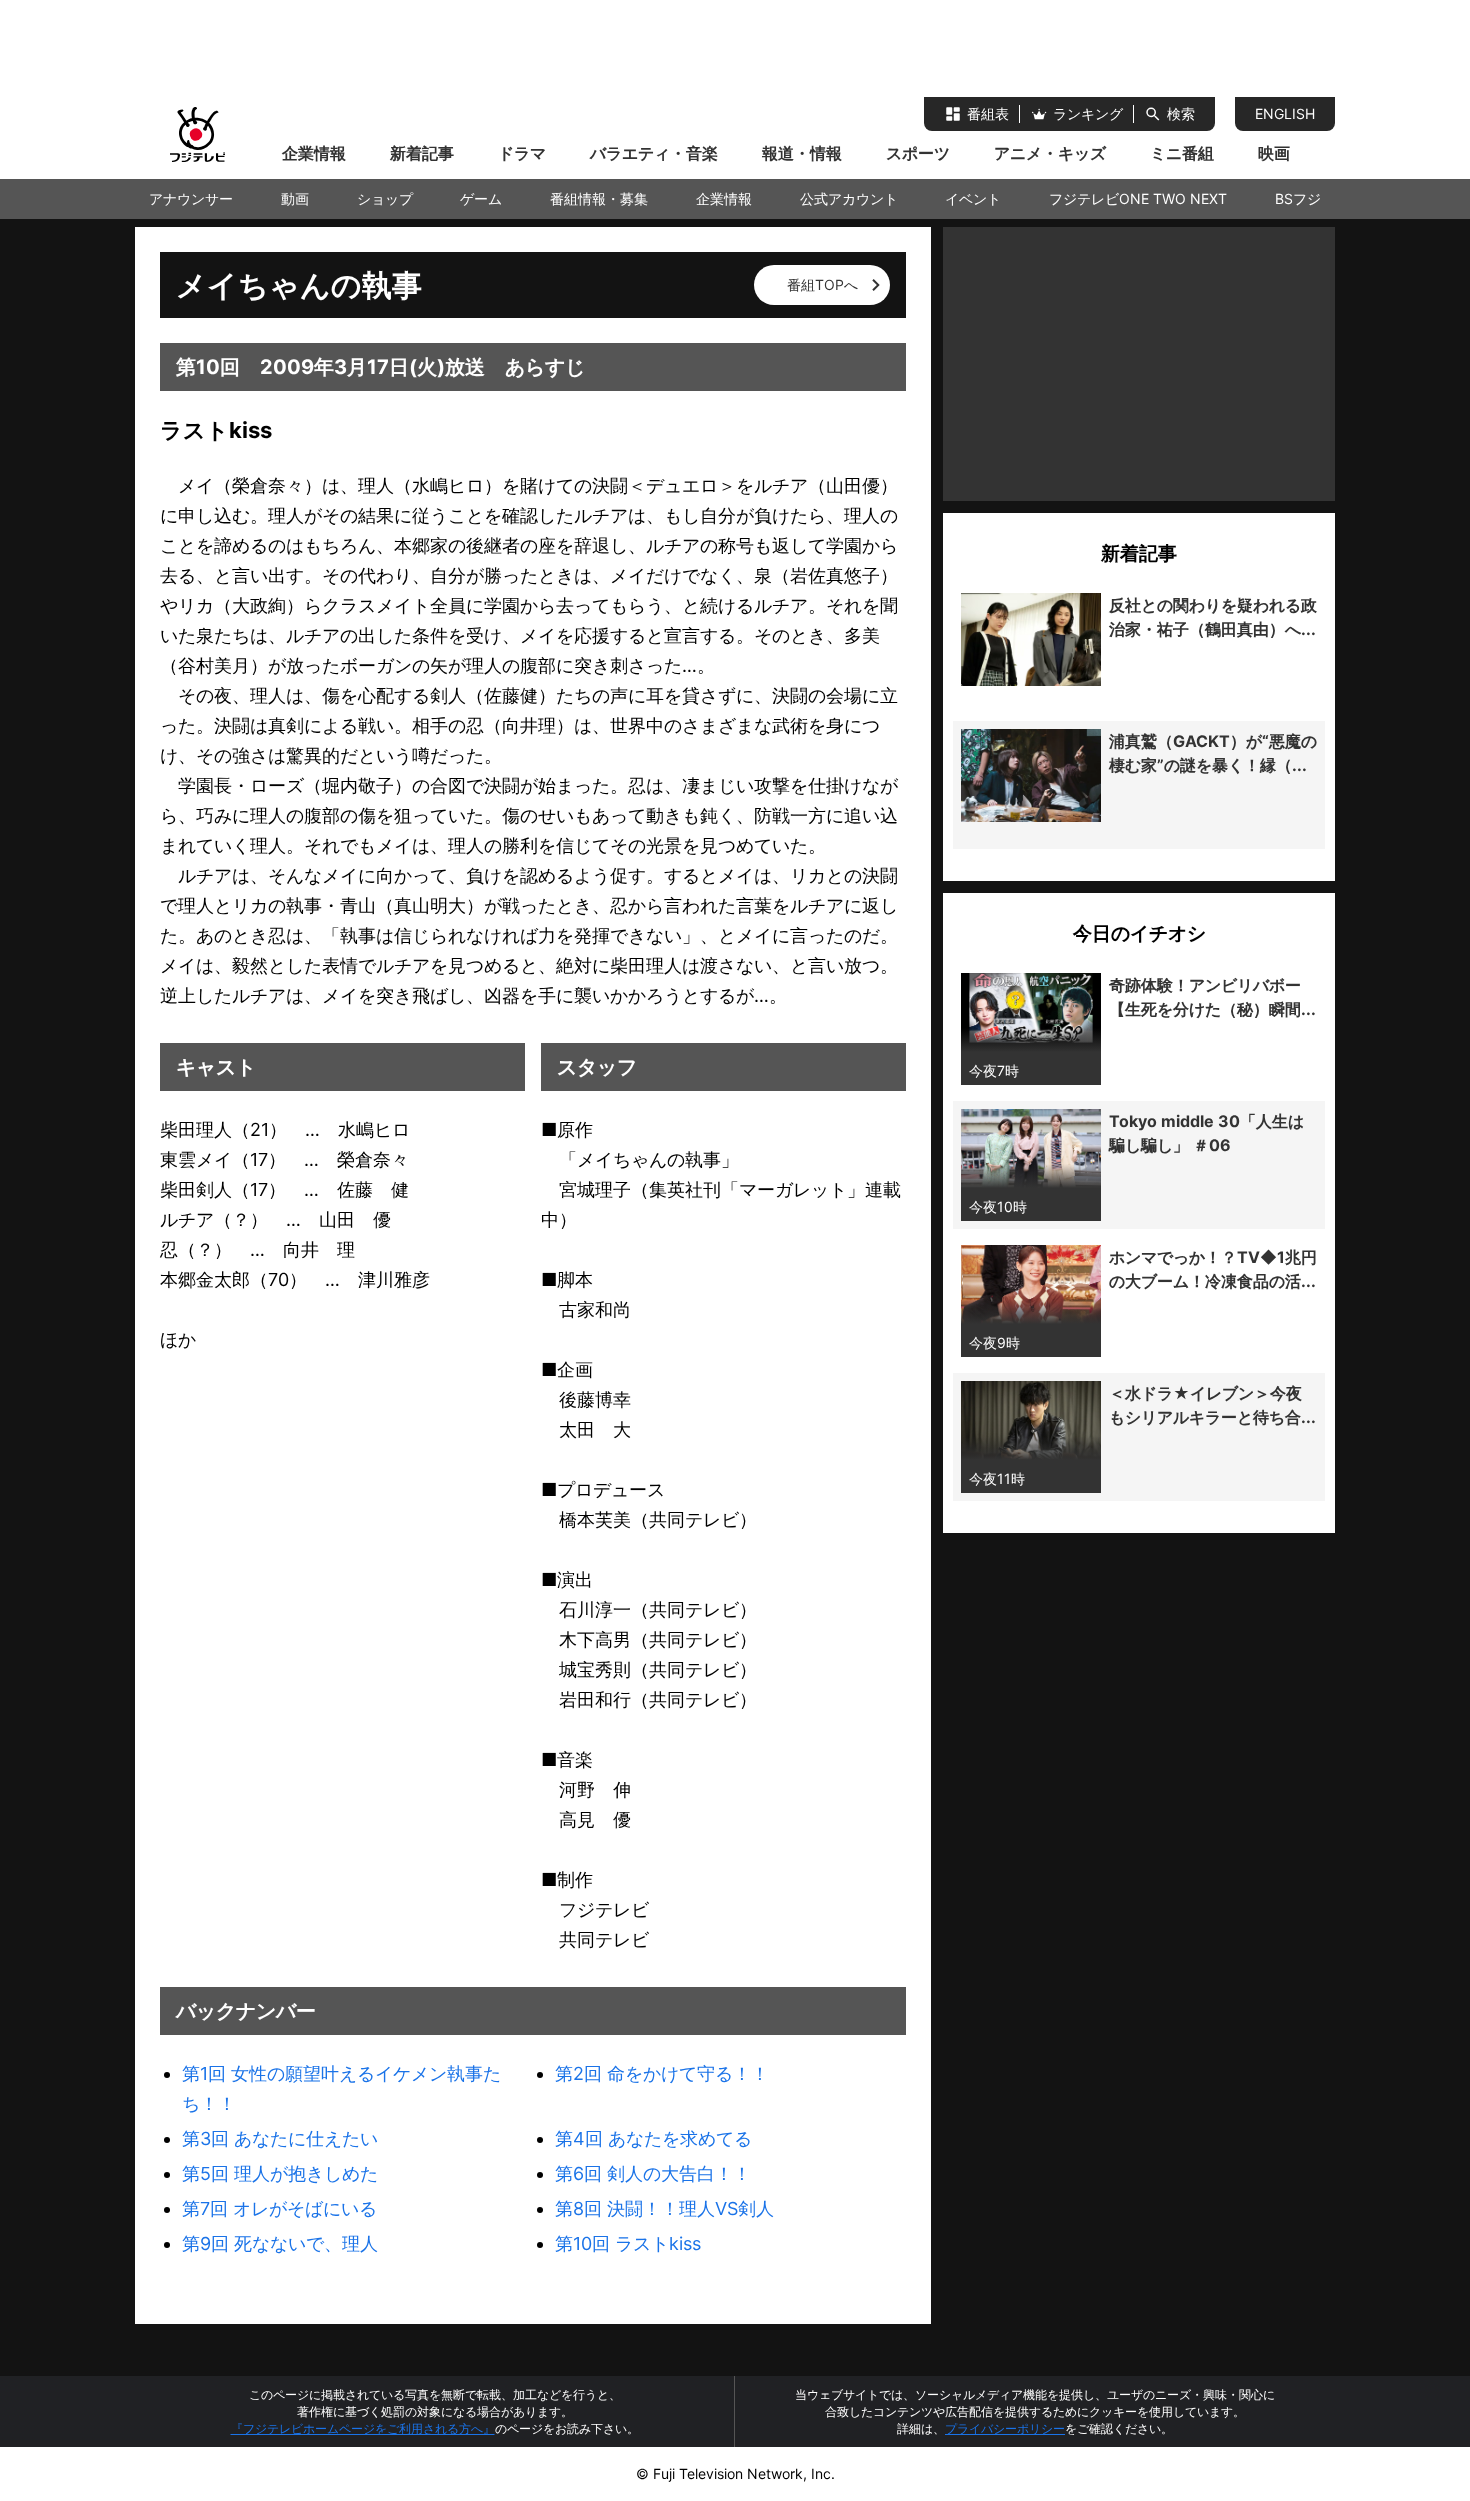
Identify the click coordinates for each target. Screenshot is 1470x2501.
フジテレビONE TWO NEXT (1138, 198)
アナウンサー (191, 198)
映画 (1274, 153)
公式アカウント (849, 198)
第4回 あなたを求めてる (653, 2138)
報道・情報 (802, 153)
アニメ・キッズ (1050, 153)
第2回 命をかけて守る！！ (662, 2073)
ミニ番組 (1182, 153)
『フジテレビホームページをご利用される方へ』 (363, 2428)
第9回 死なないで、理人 (280, 2243)
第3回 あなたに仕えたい (280, 2138)
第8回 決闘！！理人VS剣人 (664, 2208)
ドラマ (522, 153)
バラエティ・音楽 (654, 153)
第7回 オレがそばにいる (279, 2208)
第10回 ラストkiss (628, 2243)
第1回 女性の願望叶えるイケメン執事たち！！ (341, 2088)
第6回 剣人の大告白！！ (653, 2173)
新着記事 (422, 153)
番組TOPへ (822, 284)
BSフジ (1298, 198)
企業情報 (314, 153)
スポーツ (918, 153)
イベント (973, 198)
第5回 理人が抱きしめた (280, 2173)
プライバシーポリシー (1005, 2428)
